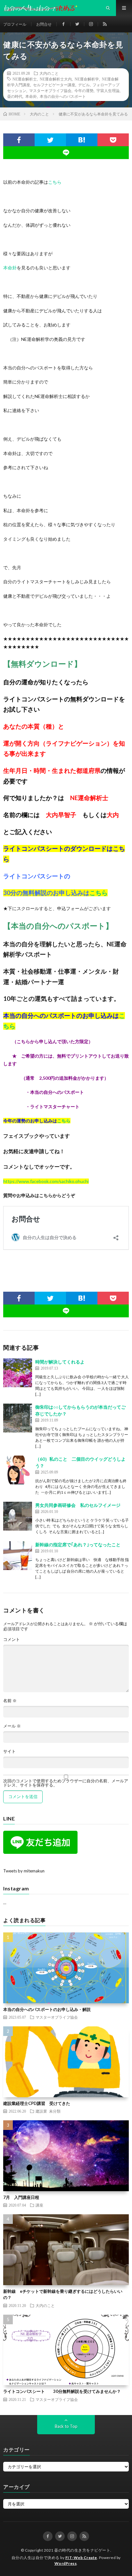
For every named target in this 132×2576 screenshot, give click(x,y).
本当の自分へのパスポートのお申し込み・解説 (47, 2009)
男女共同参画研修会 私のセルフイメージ (78, 1505)
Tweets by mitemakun (24, 1871)
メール (12, 1726)
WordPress (66, 2563)
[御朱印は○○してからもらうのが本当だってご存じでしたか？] (18, 1418)
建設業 (41, 2111)
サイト (9, 1751)
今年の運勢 (84, 90)
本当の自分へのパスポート (63, 96)
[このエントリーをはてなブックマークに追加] (82, 140)
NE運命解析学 (87, 79)
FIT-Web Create (81, 2558)
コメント (12, 1639)
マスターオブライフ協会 (50, 90)
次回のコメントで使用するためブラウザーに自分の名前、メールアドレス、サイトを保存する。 (66, 1783)
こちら (55, 182)
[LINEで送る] (66, 153)
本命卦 (31, 96)
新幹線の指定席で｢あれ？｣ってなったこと (78, 1545)
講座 (39, 2205)
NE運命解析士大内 (56, 79)
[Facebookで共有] (19, 140)
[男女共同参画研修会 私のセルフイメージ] (18, 1516)
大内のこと (49, 73)
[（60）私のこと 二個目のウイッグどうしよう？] (18, 1470)
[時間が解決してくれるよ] (18, 1373)
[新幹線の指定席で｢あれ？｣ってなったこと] (18, 1556)
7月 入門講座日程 (21, 2197)
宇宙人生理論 (108, 90)
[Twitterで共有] (50, 140)
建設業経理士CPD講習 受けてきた (37, 2103)
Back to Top (66, 2426)
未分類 (55, 2111)
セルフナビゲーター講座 (54, 85)
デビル (84, 85)
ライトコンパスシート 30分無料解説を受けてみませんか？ (62, 2391)
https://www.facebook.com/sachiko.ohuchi (46, 1181)
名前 (10, 1701)
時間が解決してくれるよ (60, 1362)
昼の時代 (15, 96)
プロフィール (15, 24)
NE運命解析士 (25, 79)
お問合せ (44, 24)
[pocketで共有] (113, 140)
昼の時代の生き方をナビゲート (82, 2550)
